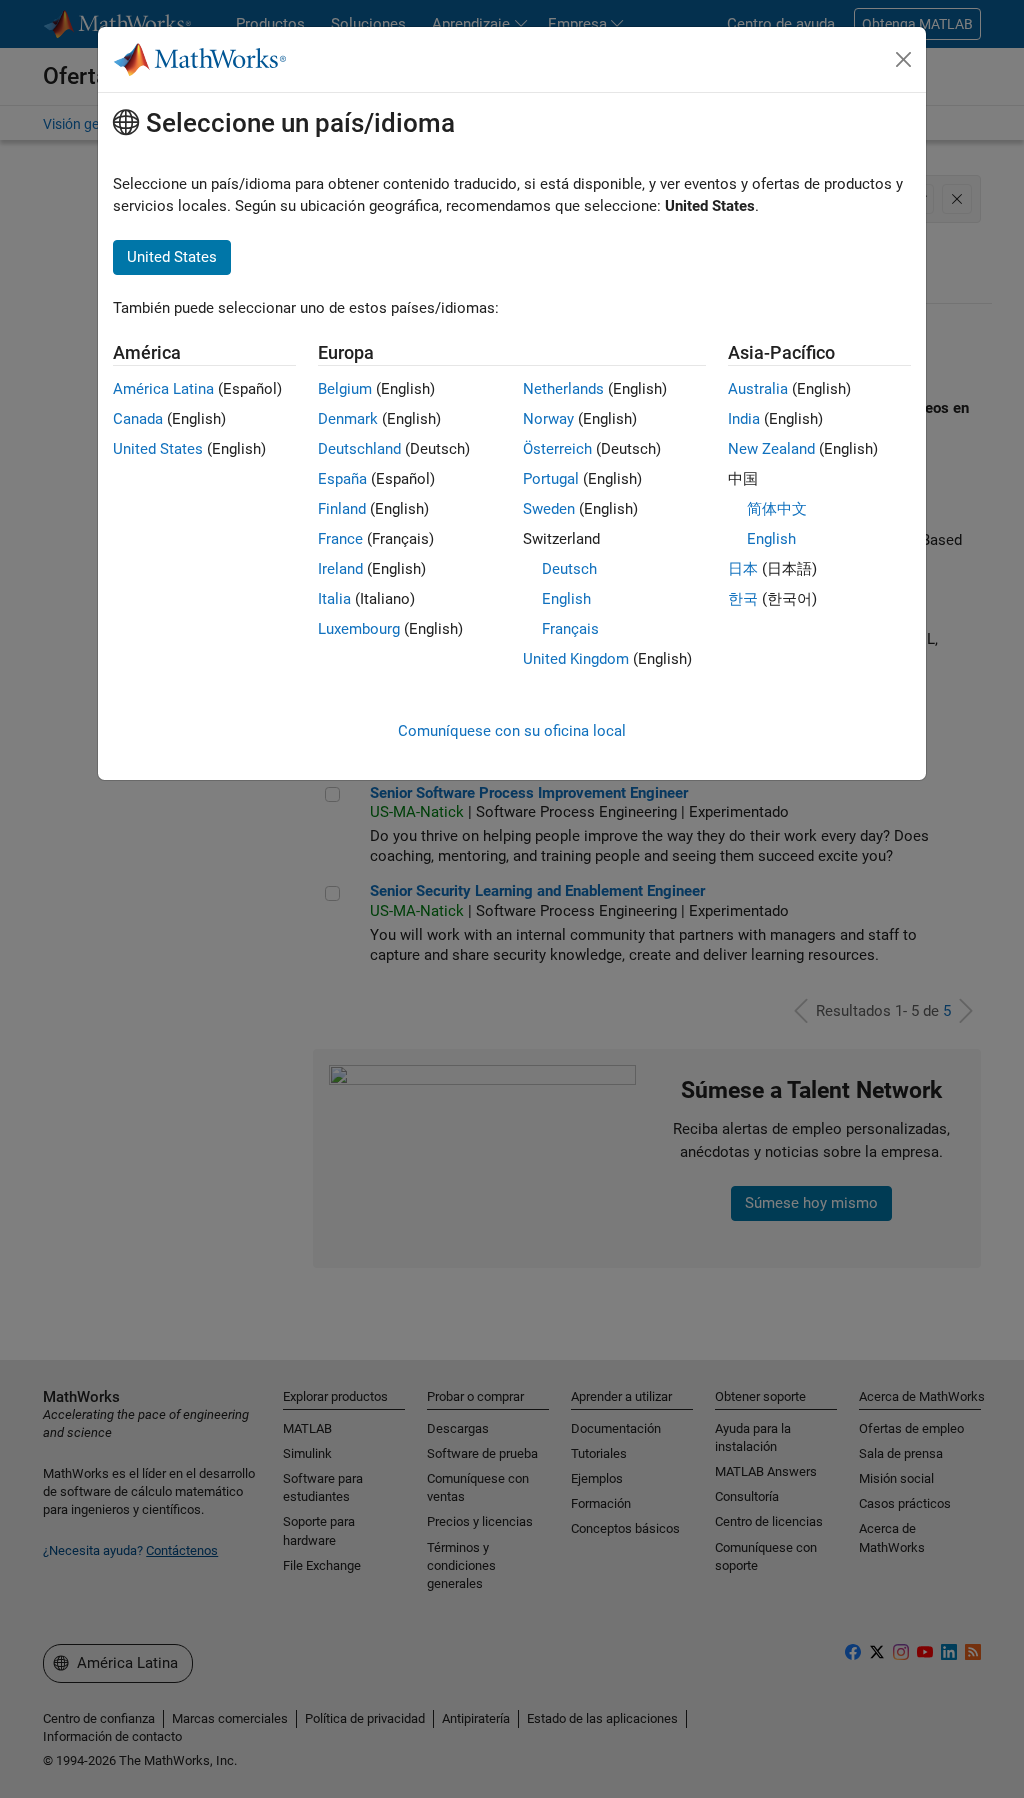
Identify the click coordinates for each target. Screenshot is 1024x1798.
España (342, 479)
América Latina (163, 389)
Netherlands (563, 389)
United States (158, 449)
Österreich (557, 449)
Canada (138, 419)
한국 (743, 599)
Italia (334, 599)
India (744, 419)
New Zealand (771, 449)
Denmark (348, 419)
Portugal (551, 479)
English (566, 599)
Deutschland (359, 449)
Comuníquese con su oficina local (512, 731)
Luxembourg (359, 629)
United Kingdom (576, 659)
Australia (758, 389)
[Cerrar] (904, 60)
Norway (548, 419)
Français (570, 629)
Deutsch (569, 569)
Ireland (340, 569)
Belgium (345, 389)
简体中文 (777, 509)
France (340, 539)
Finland (342, 509)
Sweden (549, 509)
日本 (743, 569)
